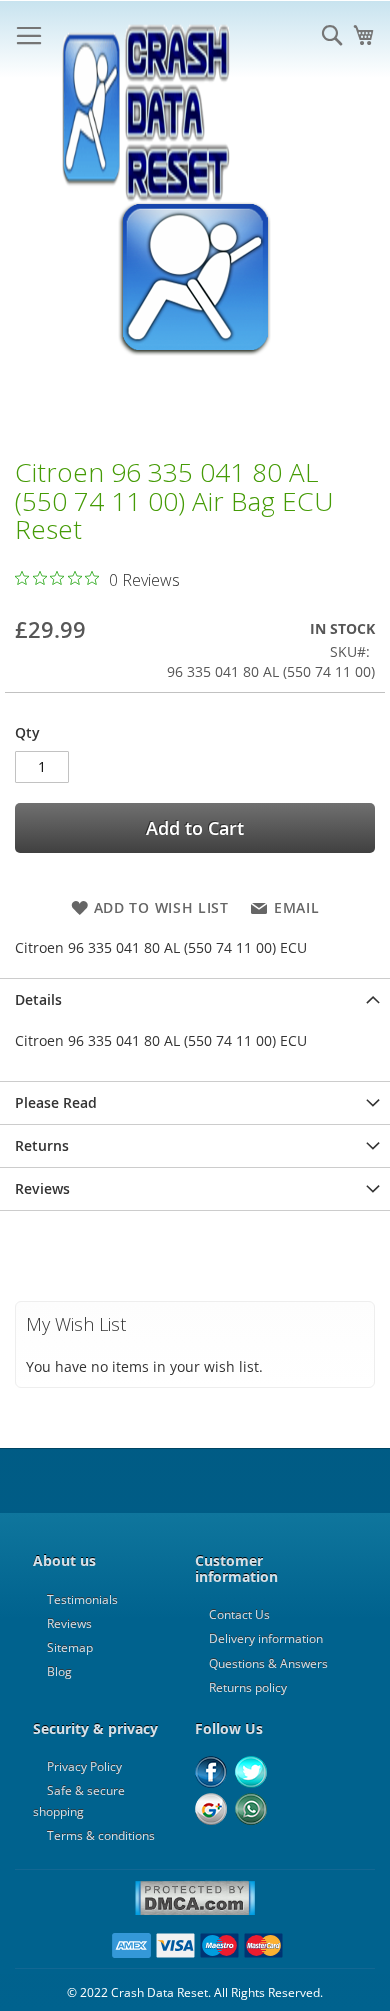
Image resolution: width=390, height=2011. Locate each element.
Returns (42, 1145)
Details (38, 999)
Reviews (42, 1188)
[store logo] (145, 40)
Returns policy (248, 1687)
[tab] (195, 999)
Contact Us (239, 1614)
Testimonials (82, 1599)
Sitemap (70, 1647)
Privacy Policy (84, 1766)
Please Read (56, 1102)
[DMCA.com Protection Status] (195, 1912)
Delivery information (266, 1638)
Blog (59, 1671)
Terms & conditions (101, 1835)
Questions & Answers (268, 1663)
